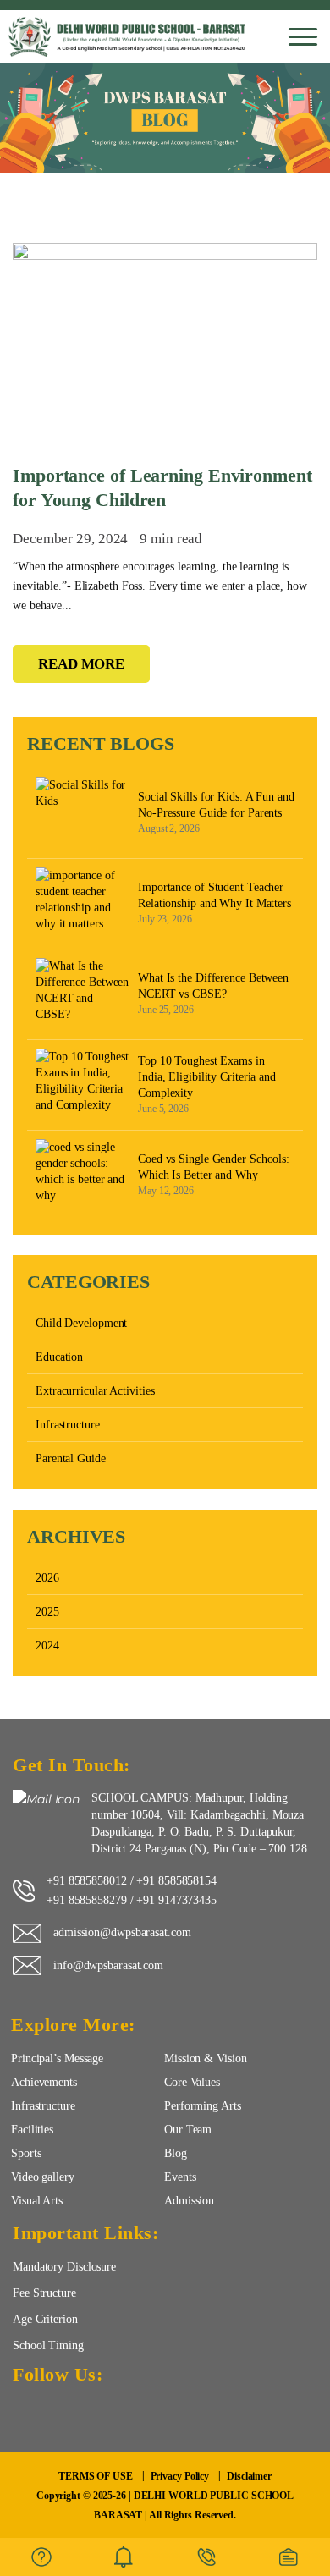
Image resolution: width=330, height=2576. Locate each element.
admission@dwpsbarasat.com (122, 1932)
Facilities (32, 2129)
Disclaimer (249, 2476)
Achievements (44, 2082)
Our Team (188, 2129)
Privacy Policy (180, 2476)
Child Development (81, 1323)
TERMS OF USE (96, 2476)
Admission (189, 2200)
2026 (47, 1578)
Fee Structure (44, 2293)
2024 (47, 1646)
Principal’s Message (57, 2058)
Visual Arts (37, 2200)
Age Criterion (45, 2319)
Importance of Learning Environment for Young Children (162, 487)
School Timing (48, 2345)
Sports (26, 2153)
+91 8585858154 (176, 1880)
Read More (81, 664)
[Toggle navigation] (303, 37)
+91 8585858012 (87, 1880)
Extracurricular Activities (95, 1391)
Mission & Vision (205, 2058)
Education (59, 1357)
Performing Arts (203, 2105)
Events (180, 2177)
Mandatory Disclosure (64, 2266)
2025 (47, 1612)
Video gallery (43, 2177)
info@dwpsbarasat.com (108, 1965)
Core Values (192, 2082)
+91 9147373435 (176, 1900)
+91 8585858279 (87, 1900)
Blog (176, 2153)
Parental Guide (71, 1459)
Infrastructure (68, 1425)
